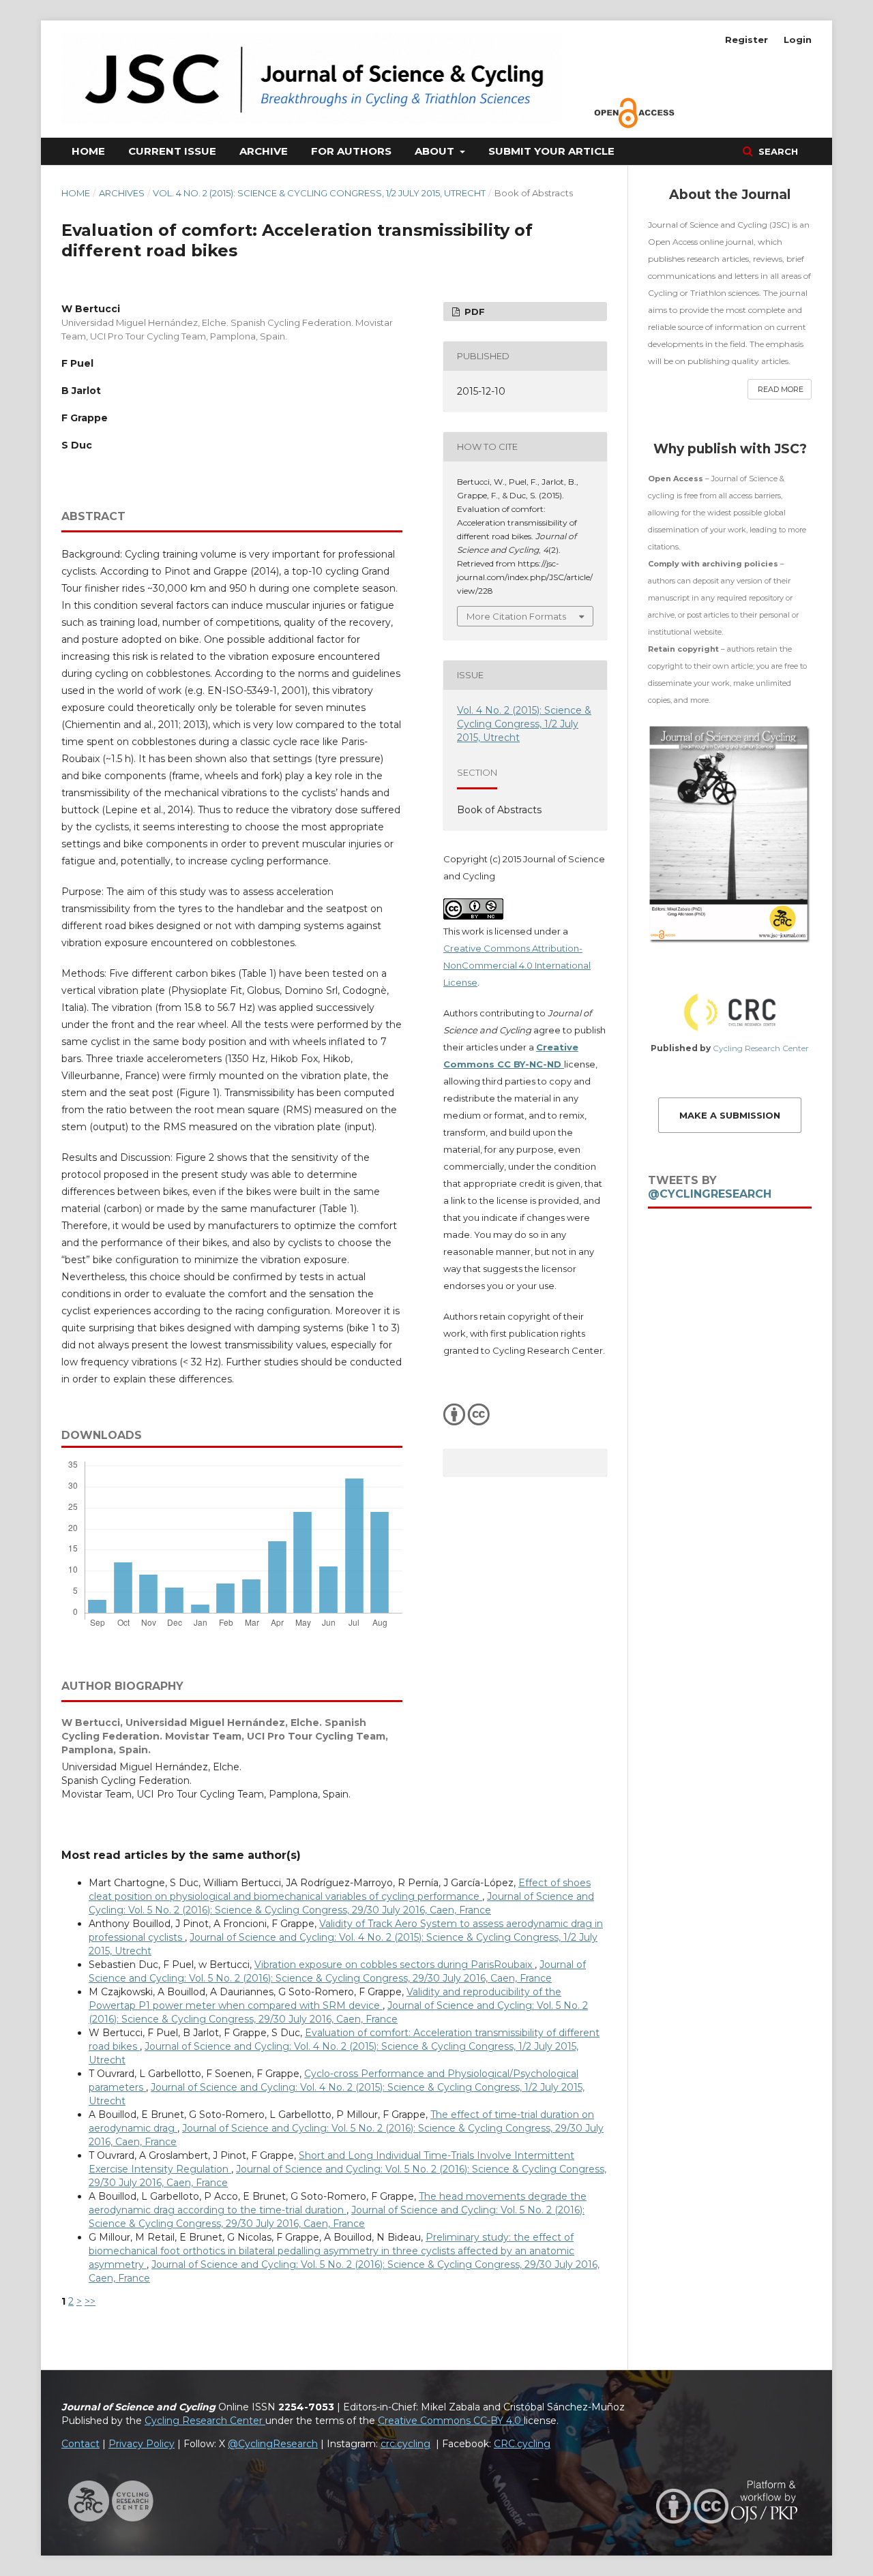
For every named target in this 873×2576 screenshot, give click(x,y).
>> (90, 2301)
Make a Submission (730, 1115)
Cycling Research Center (761, 1048)
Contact (80, 2444)
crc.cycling (405, 2444)
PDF (473, 312)
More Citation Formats (516, 616)
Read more (781, 389)
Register (746, 40)
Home (88, 151)
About (436, 151)
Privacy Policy (142, 2444)
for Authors (351, 151)
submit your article (551, 151)
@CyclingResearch (710, 1194)
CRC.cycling (522, 2444)
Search (777, 151)
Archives (122, 193)
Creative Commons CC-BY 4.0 (451, 2421)
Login (798, 40)
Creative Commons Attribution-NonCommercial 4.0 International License (517, 965)
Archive (264, 151)
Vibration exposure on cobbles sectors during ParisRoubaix (395, 1965)
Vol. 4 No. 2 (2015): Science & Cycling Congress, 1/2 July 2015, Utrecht (319, 193)
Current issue (172, 151)
